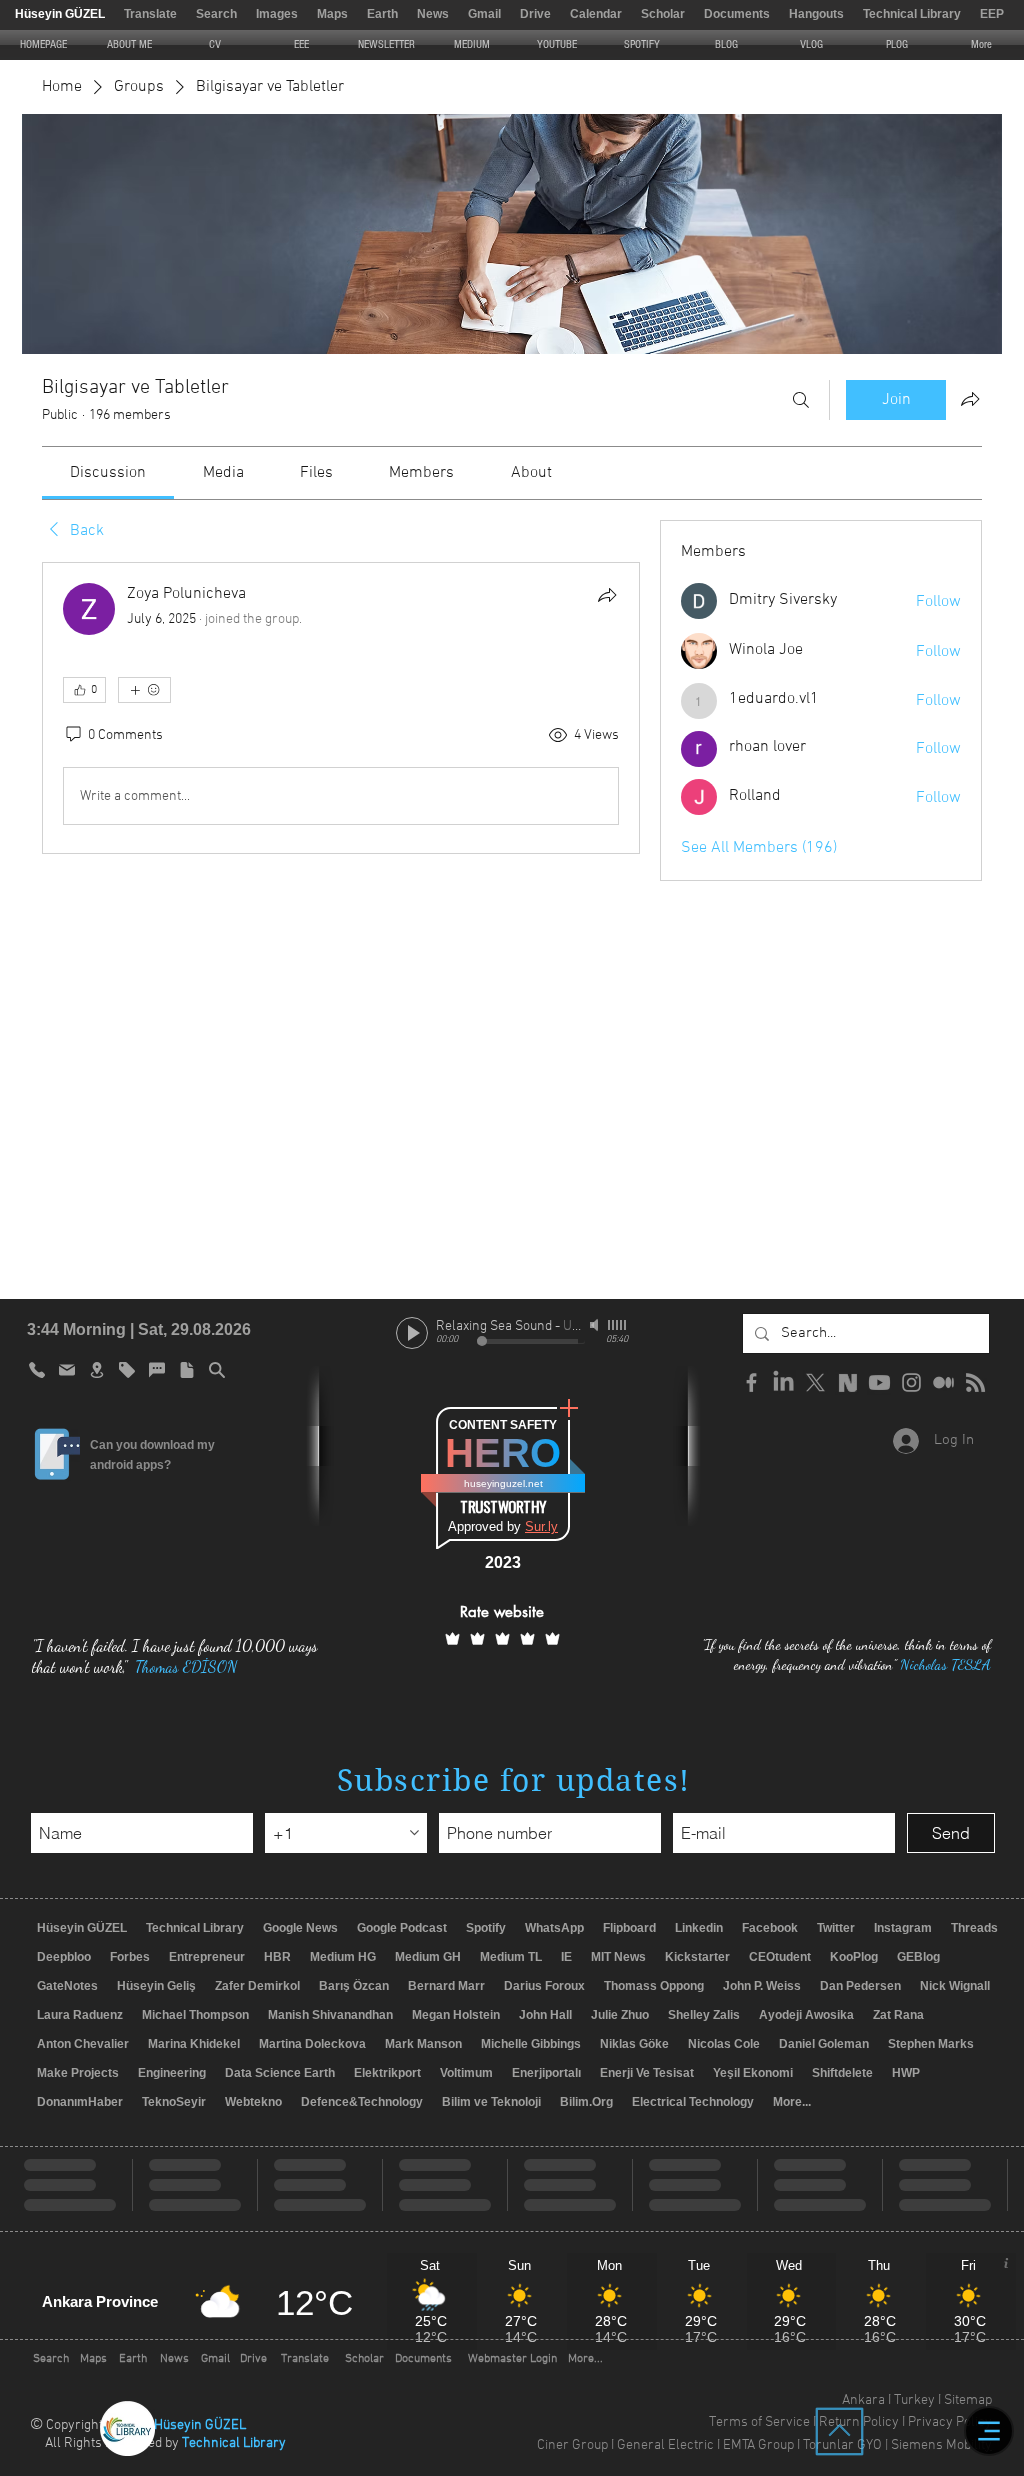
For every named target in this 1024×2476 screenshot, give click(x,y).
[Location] (97, 1370)
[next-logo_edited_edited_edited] (847, 1382)
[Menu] (989, 2431)
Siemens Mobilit (938, 2445)
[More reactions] (144, 690)
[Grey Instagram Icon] (911, 1382)
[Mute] (596, 1325)
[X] (815, 1382)
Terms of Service (759, 2422)
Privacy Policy (950, 2422)
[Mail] (67, 1370)
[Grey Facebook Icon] (751, 1382)
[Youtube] (879, 1382)
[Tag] (127, 1370)
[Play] (412, 1333)
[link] (108, 473)
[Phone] (37, 1370)
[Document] (187, 1370)
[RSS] (975, 1382)
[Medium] (943, 1382)
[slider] (618, 1325)
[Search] (801, 400)
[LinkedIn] (783, 1382)
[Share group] (970, 399)
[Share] (607, 595)
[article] (341, 708)
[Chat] (157, 1370)
